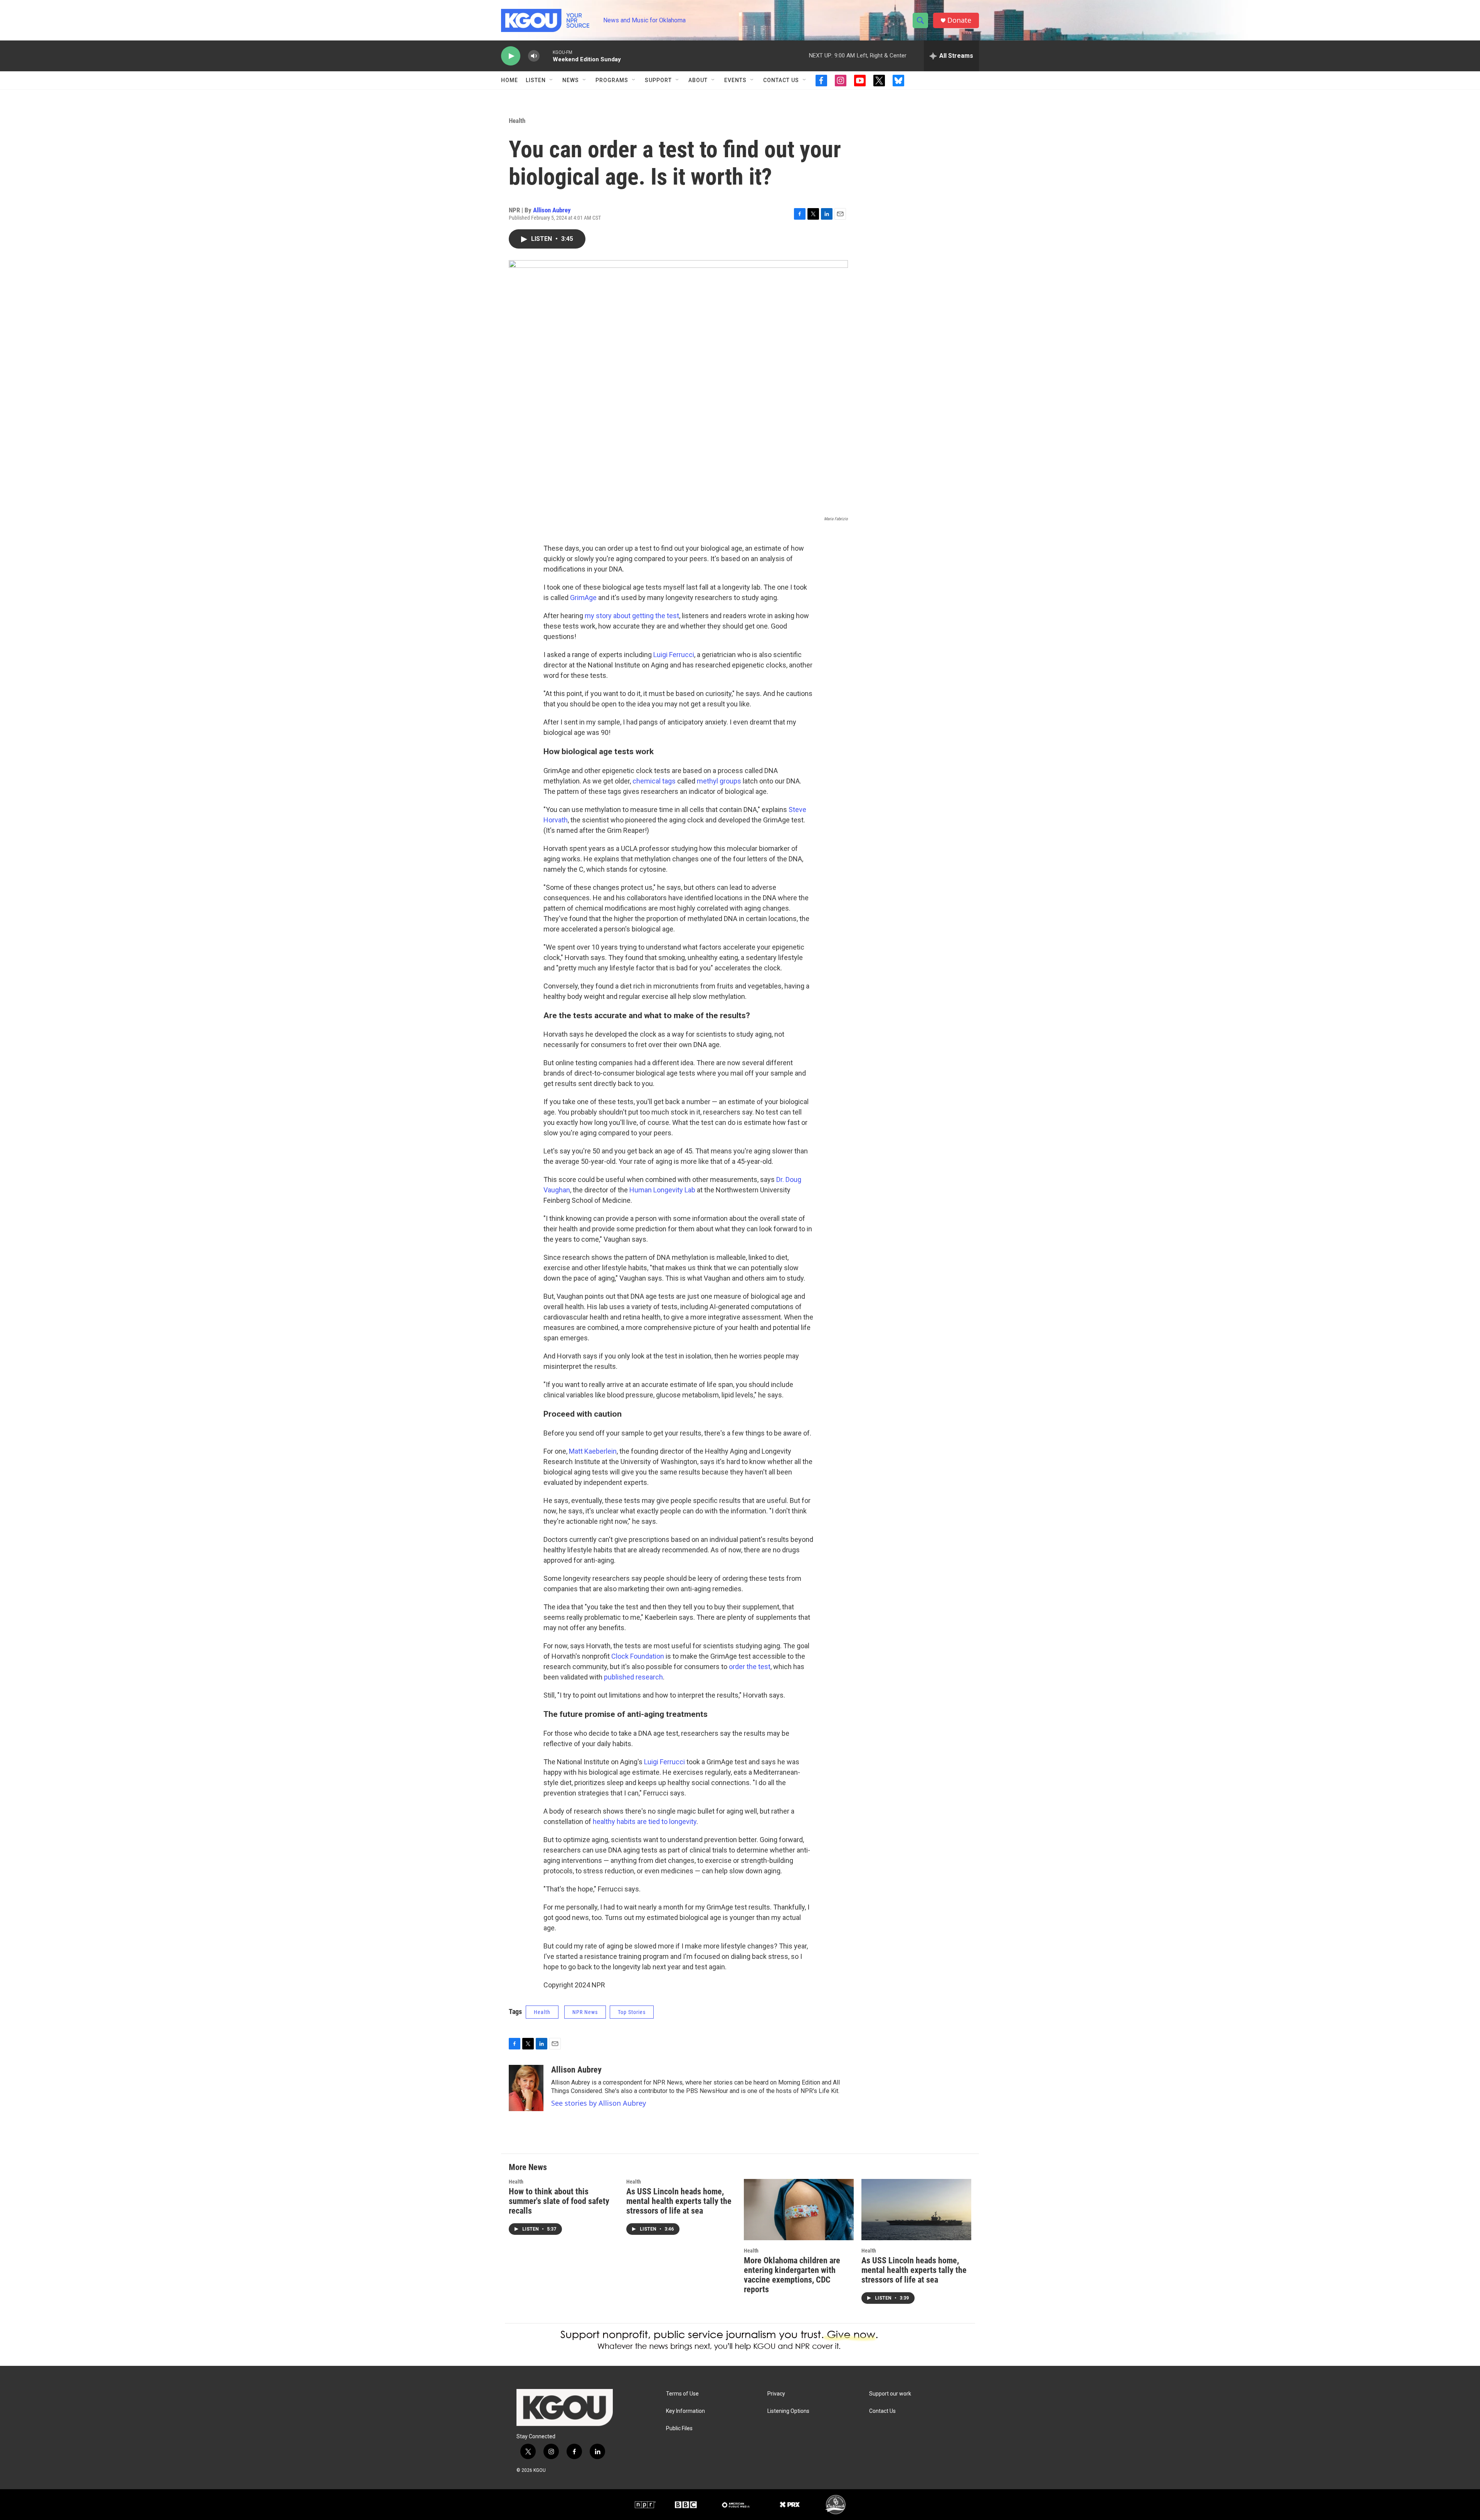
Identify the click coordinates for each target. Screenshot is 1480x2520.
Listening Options (788, 2411)
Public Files (679, 2428)
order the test (750, 1667)
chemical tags (654, 781)
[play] (511, 56)
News (571, 80)
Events (735, 80)
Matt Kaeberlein (593, 1451)
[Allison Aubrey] (526, 2088)
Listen (536, 80)
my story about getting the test (632, 616)
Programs (612, 80)
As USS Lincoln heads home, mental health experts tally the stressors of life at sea (679, 2201)
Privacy (776, 2394)
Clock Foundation (638, 1656)
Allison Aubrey (552, 210)
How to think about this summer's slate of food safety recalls (559, 2201)
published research (633, 1677)
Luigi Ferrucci (674, 655)
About (698, 80)
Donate (959, 20)
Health (517, 121)
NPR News (585, 2012)
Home (510, 80)
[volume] (534, 56)
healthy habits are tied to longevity (645, 1821)
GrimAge (583, 598)
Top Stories (632, 2012)
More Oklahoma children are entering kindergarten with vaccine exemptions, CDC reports (792, 2275)
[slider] (546, 56)
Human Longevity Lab (663, 1190)
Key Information (685, 2411)
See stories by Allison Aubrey (599, 2103)
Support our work (890, 2394)
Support (658, 80)
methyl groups (720, 781)
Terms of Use (682, 2394)
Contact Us (781, 80)
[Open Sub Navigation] (552, 80)
